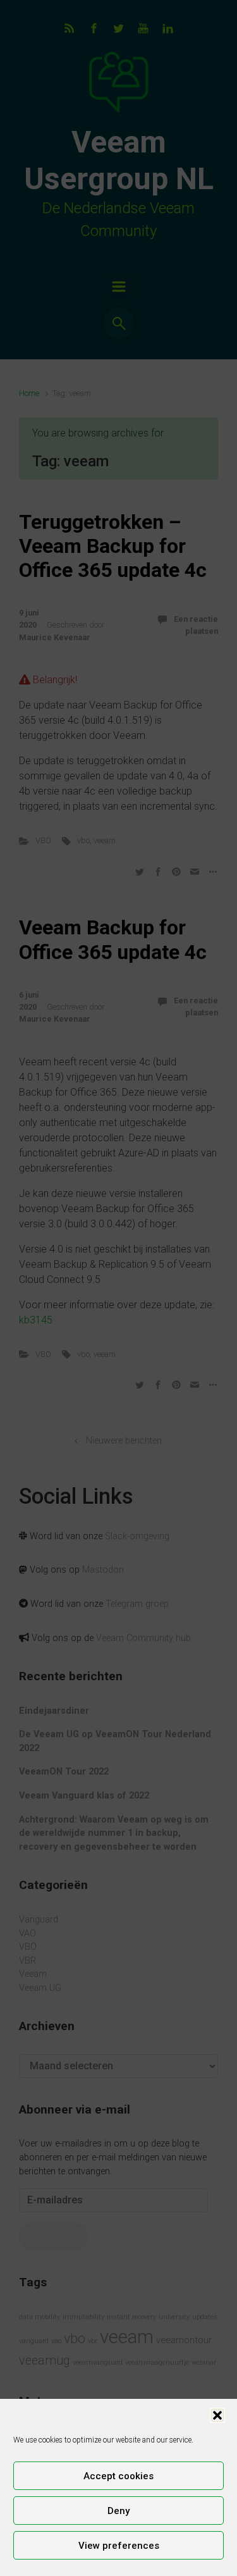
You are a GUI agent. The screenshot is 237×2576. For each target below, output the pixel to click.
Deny (118, 2511)
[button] (217, 2415)
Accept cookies (118, 2476)
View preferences (119, 2546)
